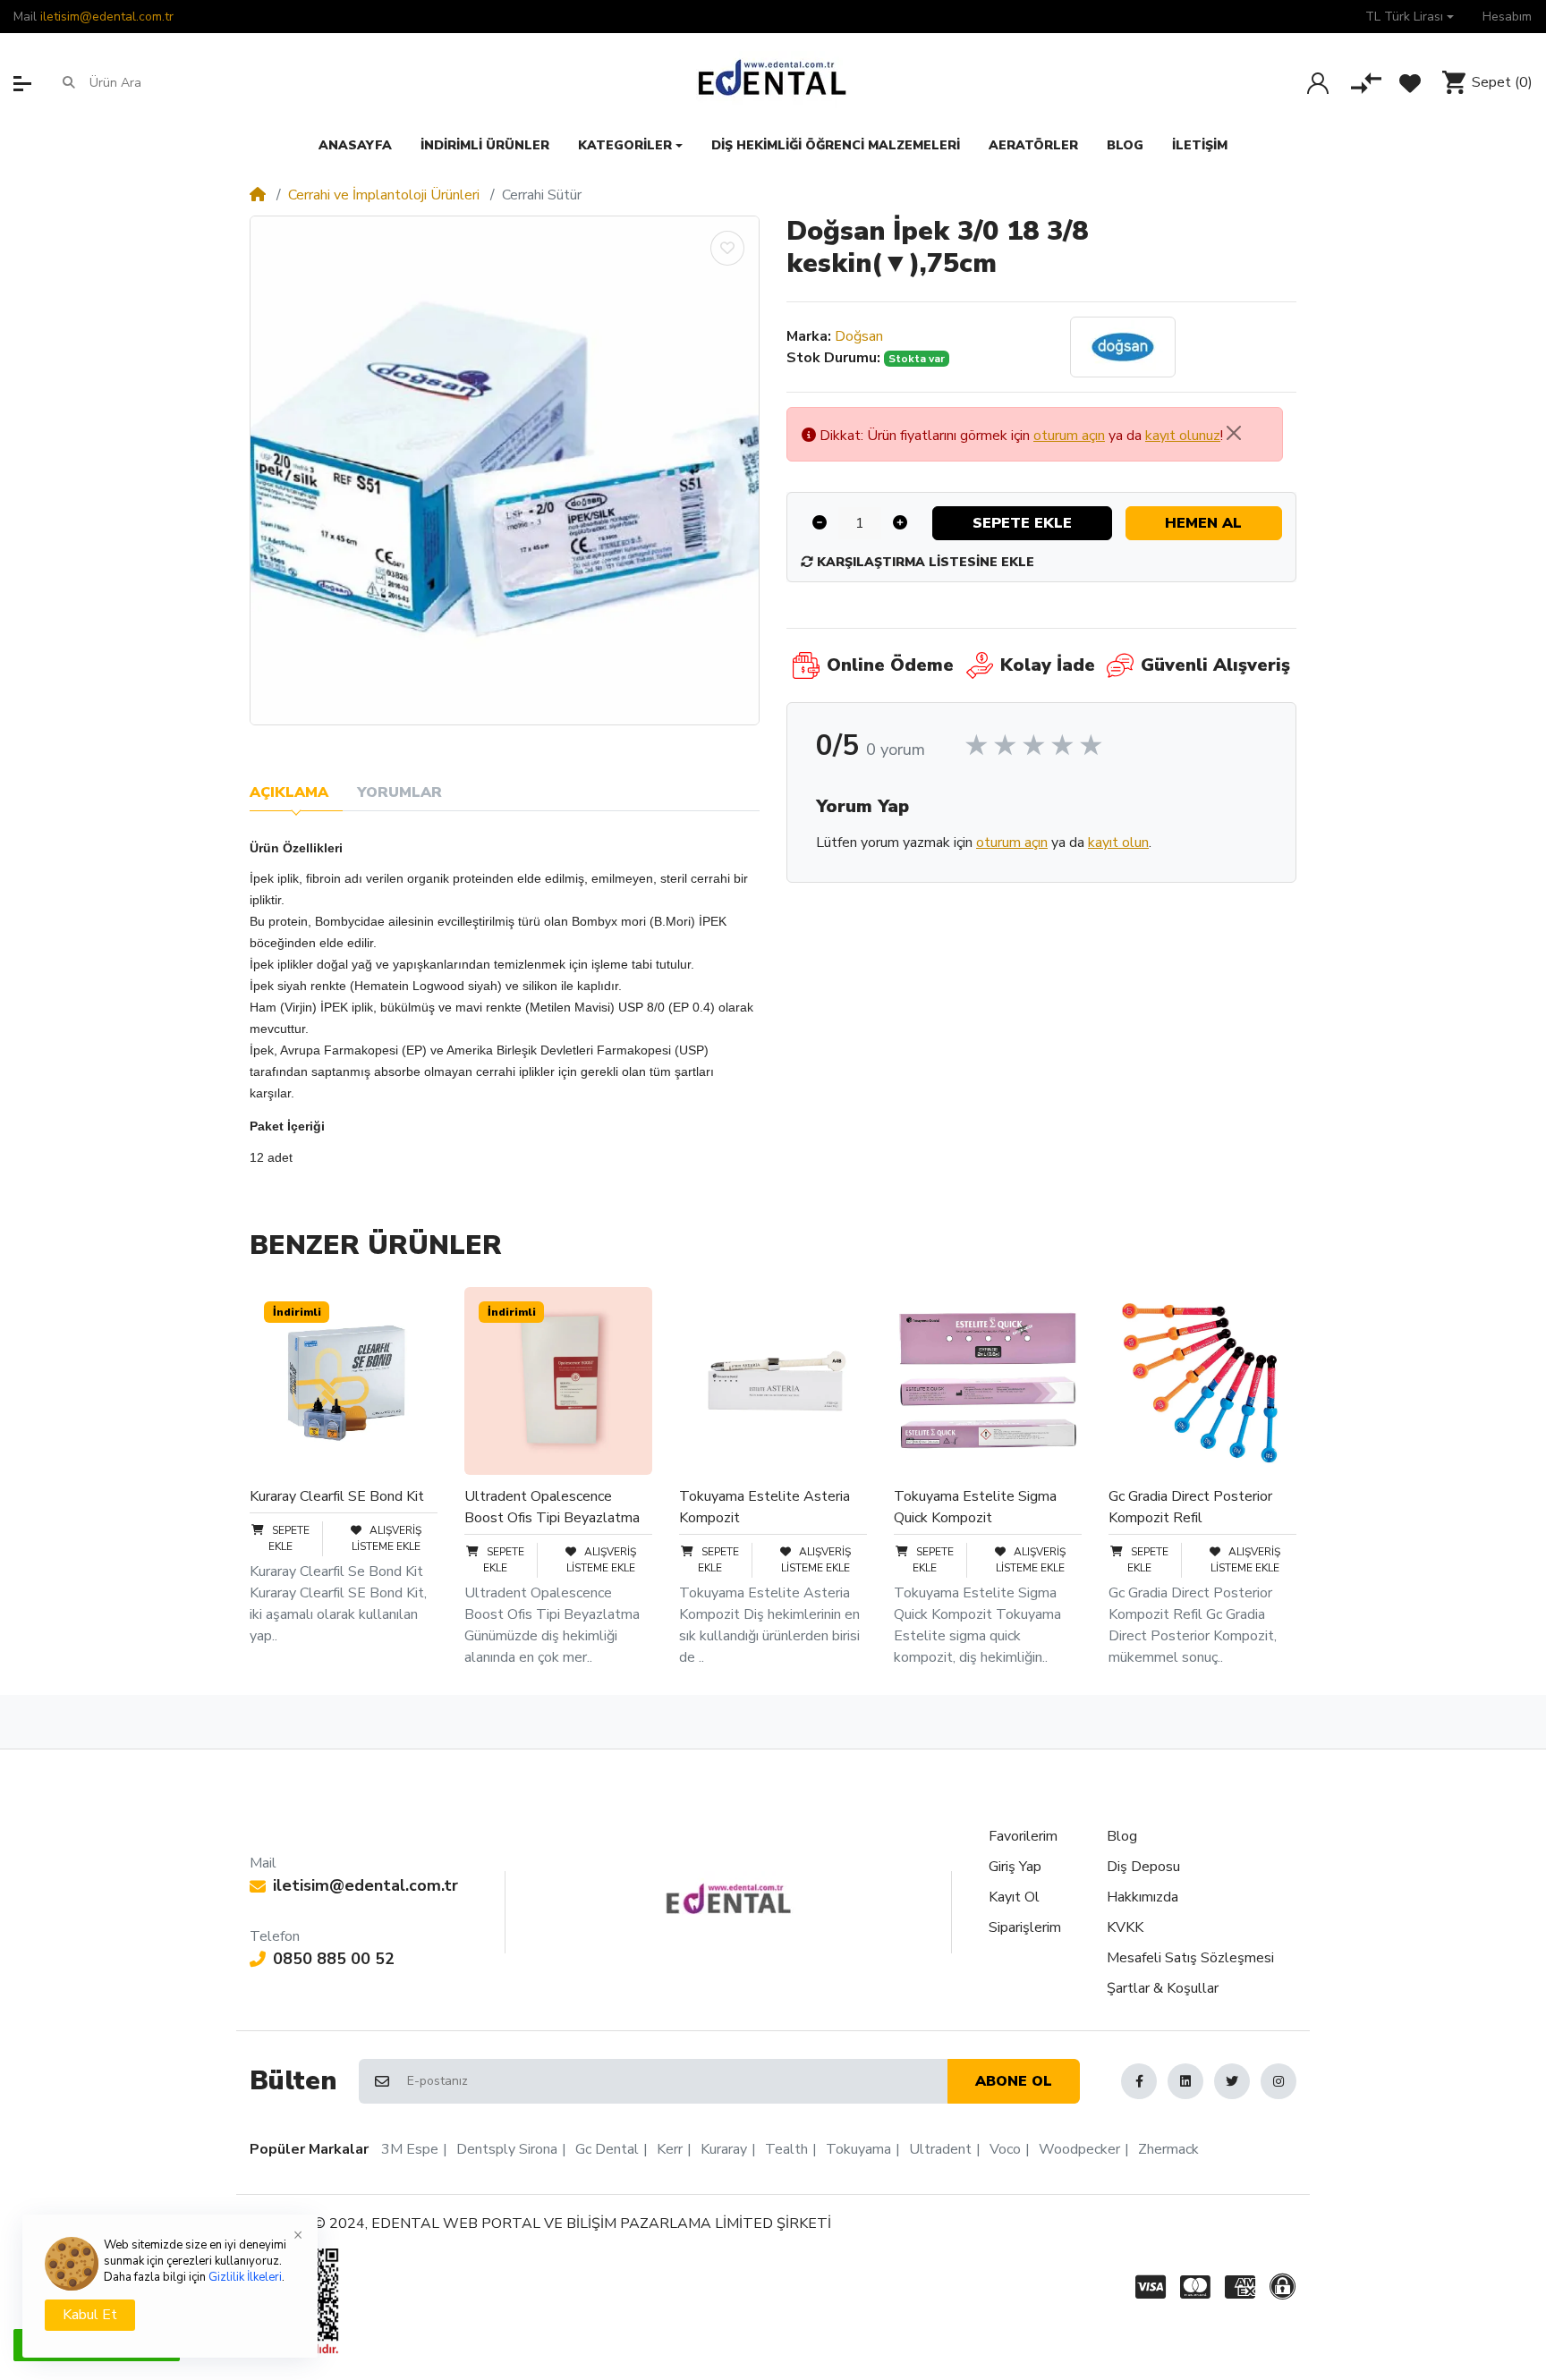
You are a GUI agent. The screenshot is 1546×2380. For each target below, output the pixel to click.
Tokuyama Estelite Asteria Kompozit (765, 1507)
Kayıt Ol (1014, 1897)
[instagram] (1278, 2081)
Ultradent (940, 2149)
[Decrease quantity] (820, 523)
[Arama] (69, 82)
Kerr (670, 2149)
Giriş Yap (1015, 1867)
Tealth (786, 2149)
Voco (1005, 2149)
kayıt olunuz (1183, 436)
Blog (1122, 1836)
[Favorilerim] (1410, 83)
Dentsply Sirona (507, 2149)
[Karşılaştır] (1366, 83)
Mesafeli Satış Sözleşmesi (1190, 1958)
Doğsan (859, 336)
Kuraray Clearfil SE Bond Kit (337, 1496)
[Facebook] (1139, 2081)
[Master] (1195, 2287)
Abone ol (1014, 2081)
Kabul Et (90, 2315)
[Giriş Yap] (1318, 83)
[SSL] (1286, 2287)
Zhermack (1168, 2149)
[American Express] (1240, 2287)
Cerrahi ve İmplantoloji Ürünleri (384, 195)
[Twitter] (1232, 2081)
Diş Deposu (1143, 1867)
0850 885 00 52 (334, 1959)
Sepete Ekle (1022, 523)
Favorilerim (1023, 1836)
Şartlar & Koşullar (1163, 1988)
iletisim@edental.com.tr (107, 17)
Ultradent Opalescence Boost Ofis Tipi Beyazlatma (552, 1507)
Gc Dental (607, 2149)
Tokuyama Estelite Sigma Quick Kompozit (975, 1507)
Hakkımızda (1143, 1897)
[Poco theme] (729, 1899)
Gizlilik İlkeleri (245, 2277)
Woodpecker (1079, 2149)
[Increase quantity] (900, 523)
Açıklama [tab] (289, 792)
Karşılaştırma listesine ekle (924, 562)
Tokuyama (858, 2149)
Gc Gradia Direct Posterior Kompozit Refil (1190, 1507)
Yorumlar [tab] (399, 792)
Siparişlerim (1025, 1927)
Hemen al (1203, 523)
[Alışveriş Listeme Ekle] (727, 248)
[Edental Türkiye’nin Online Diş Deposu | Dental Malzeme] (773, 82)
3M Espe (410, 2149)
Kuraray (724, 2149)
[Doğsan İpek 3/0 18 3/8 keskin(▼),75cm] (505, 470)
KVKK (1125, 1927)
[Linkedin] (1185, 2081)
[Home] (258, 195)
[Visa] (1147, 2287)
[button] (1410, 17)
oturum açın (1069, 436)
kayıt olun (1118, 843)
